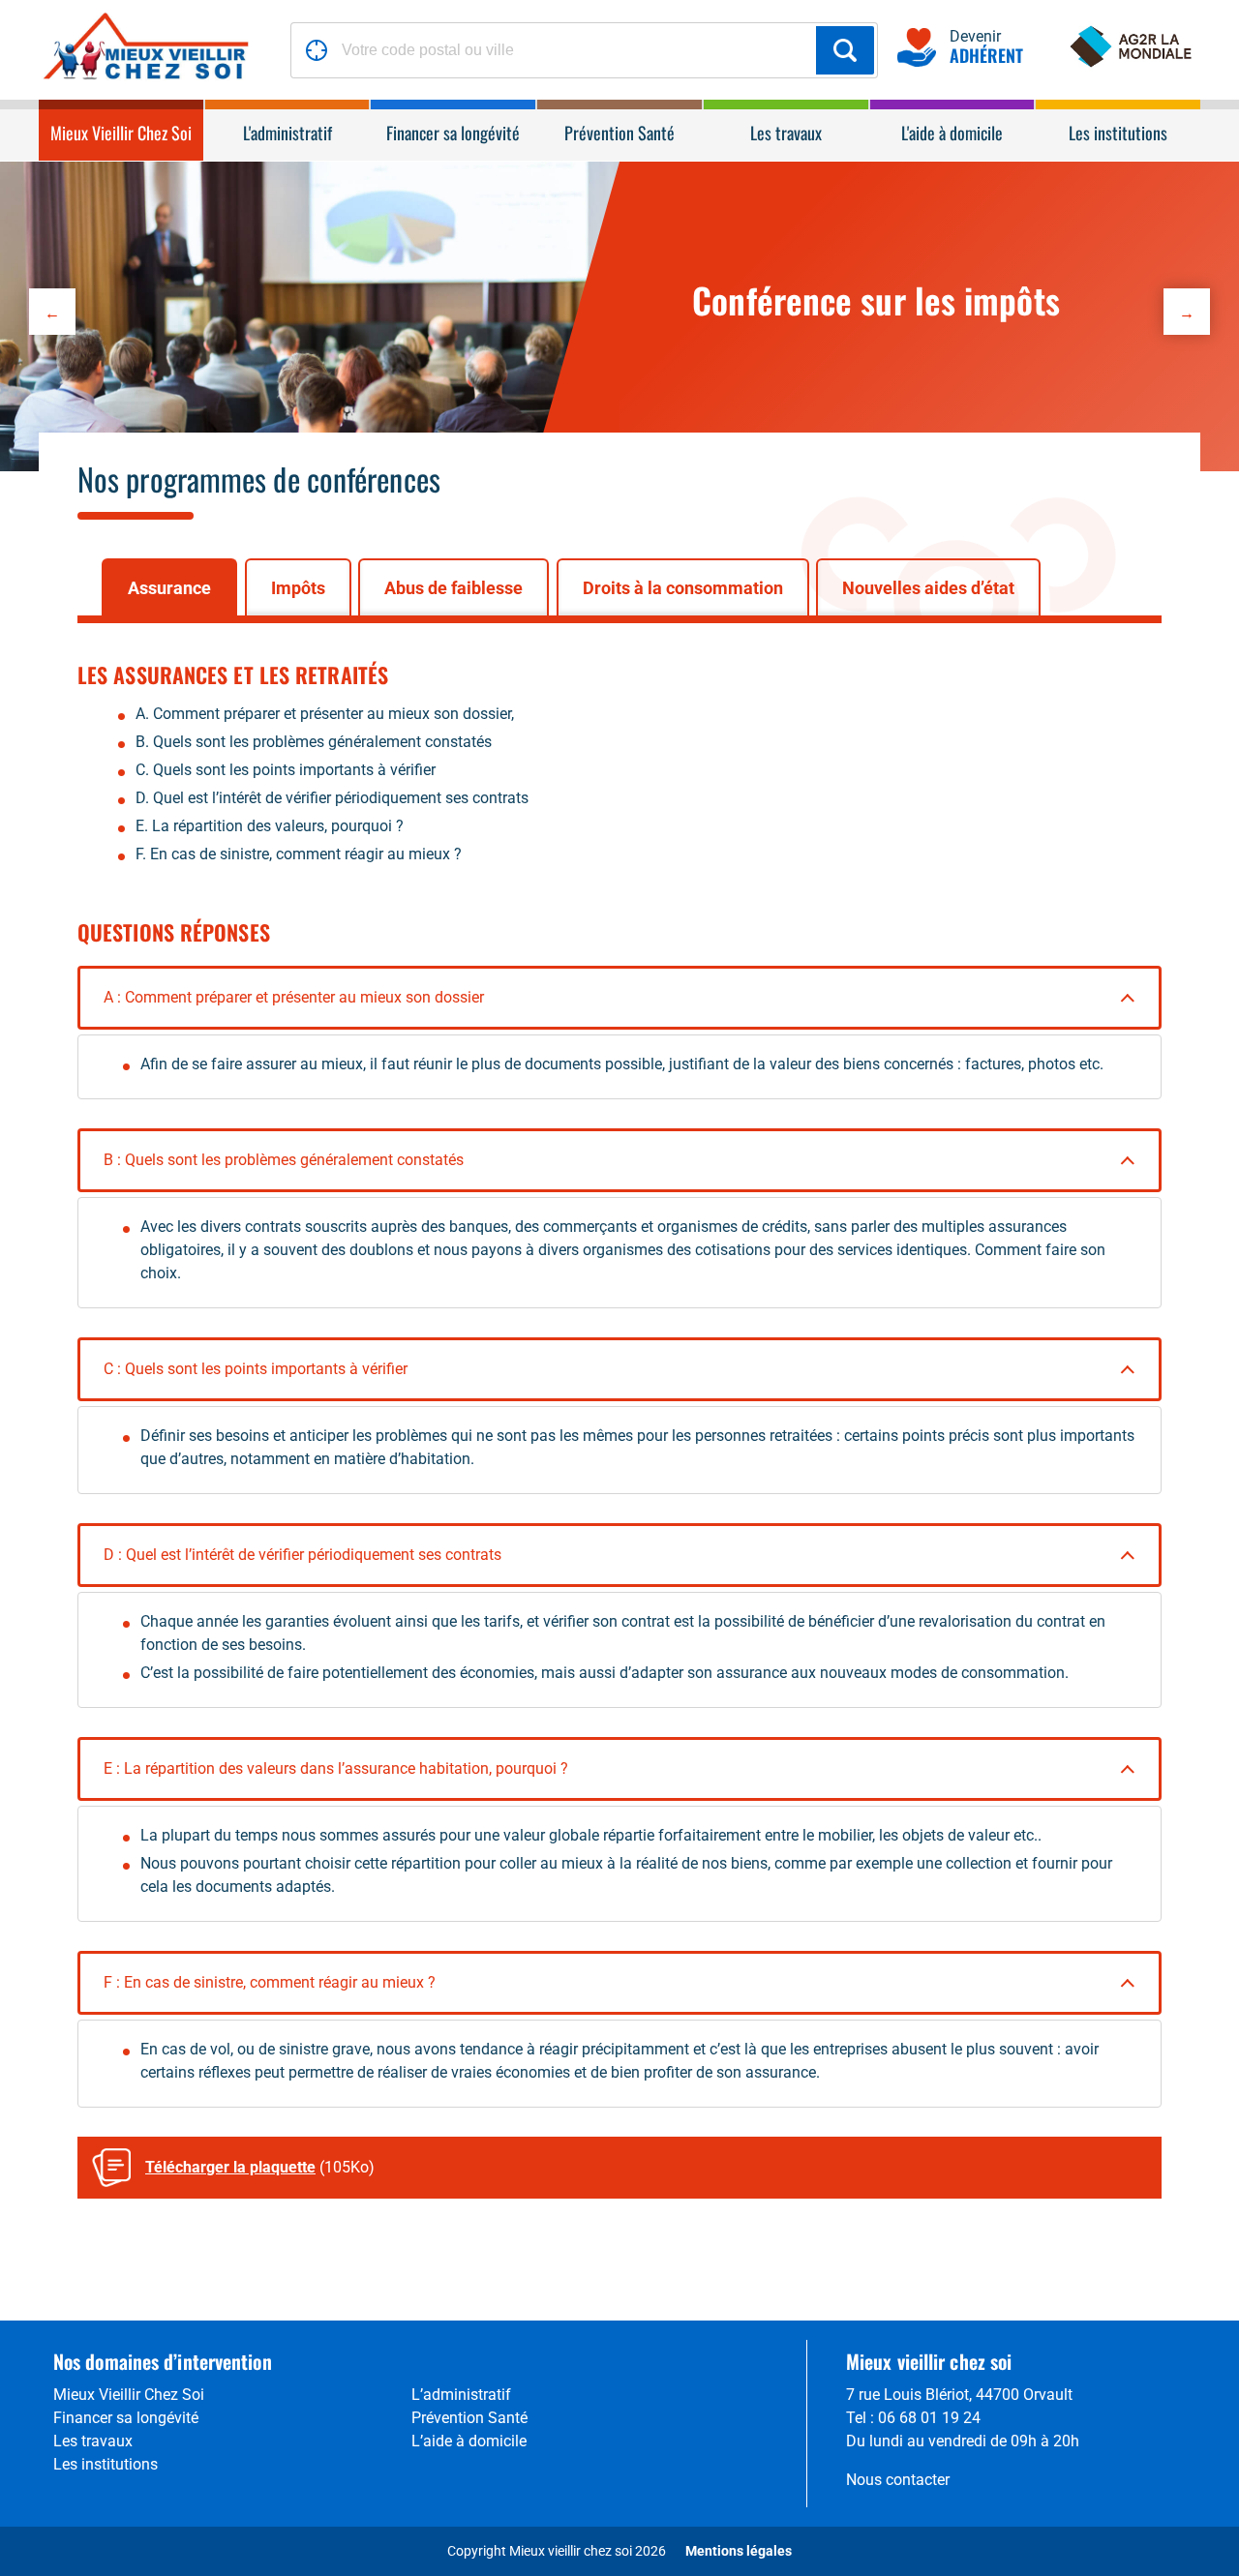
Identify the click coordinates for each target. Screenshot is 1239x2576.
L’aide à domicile (469, 2441)
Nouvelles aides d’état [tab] (928, 588)
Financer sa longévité (126, 2418)
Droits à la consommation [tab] (683, 588)
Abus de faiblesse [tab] (453, 588)
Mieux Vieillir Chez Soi (129, 2395)
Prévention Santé (469, 2418)
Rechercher (845, 50)
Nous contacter (898, 2480)
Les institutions (106, 2464)
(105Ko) (260, 2167)
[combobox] (584, 50)
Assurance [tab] (169, 588)
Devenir (986, 49)
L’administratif (461, 2395)
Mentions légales (739, 2551)
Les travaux (93, 2441)
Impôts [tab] (298, 588)
